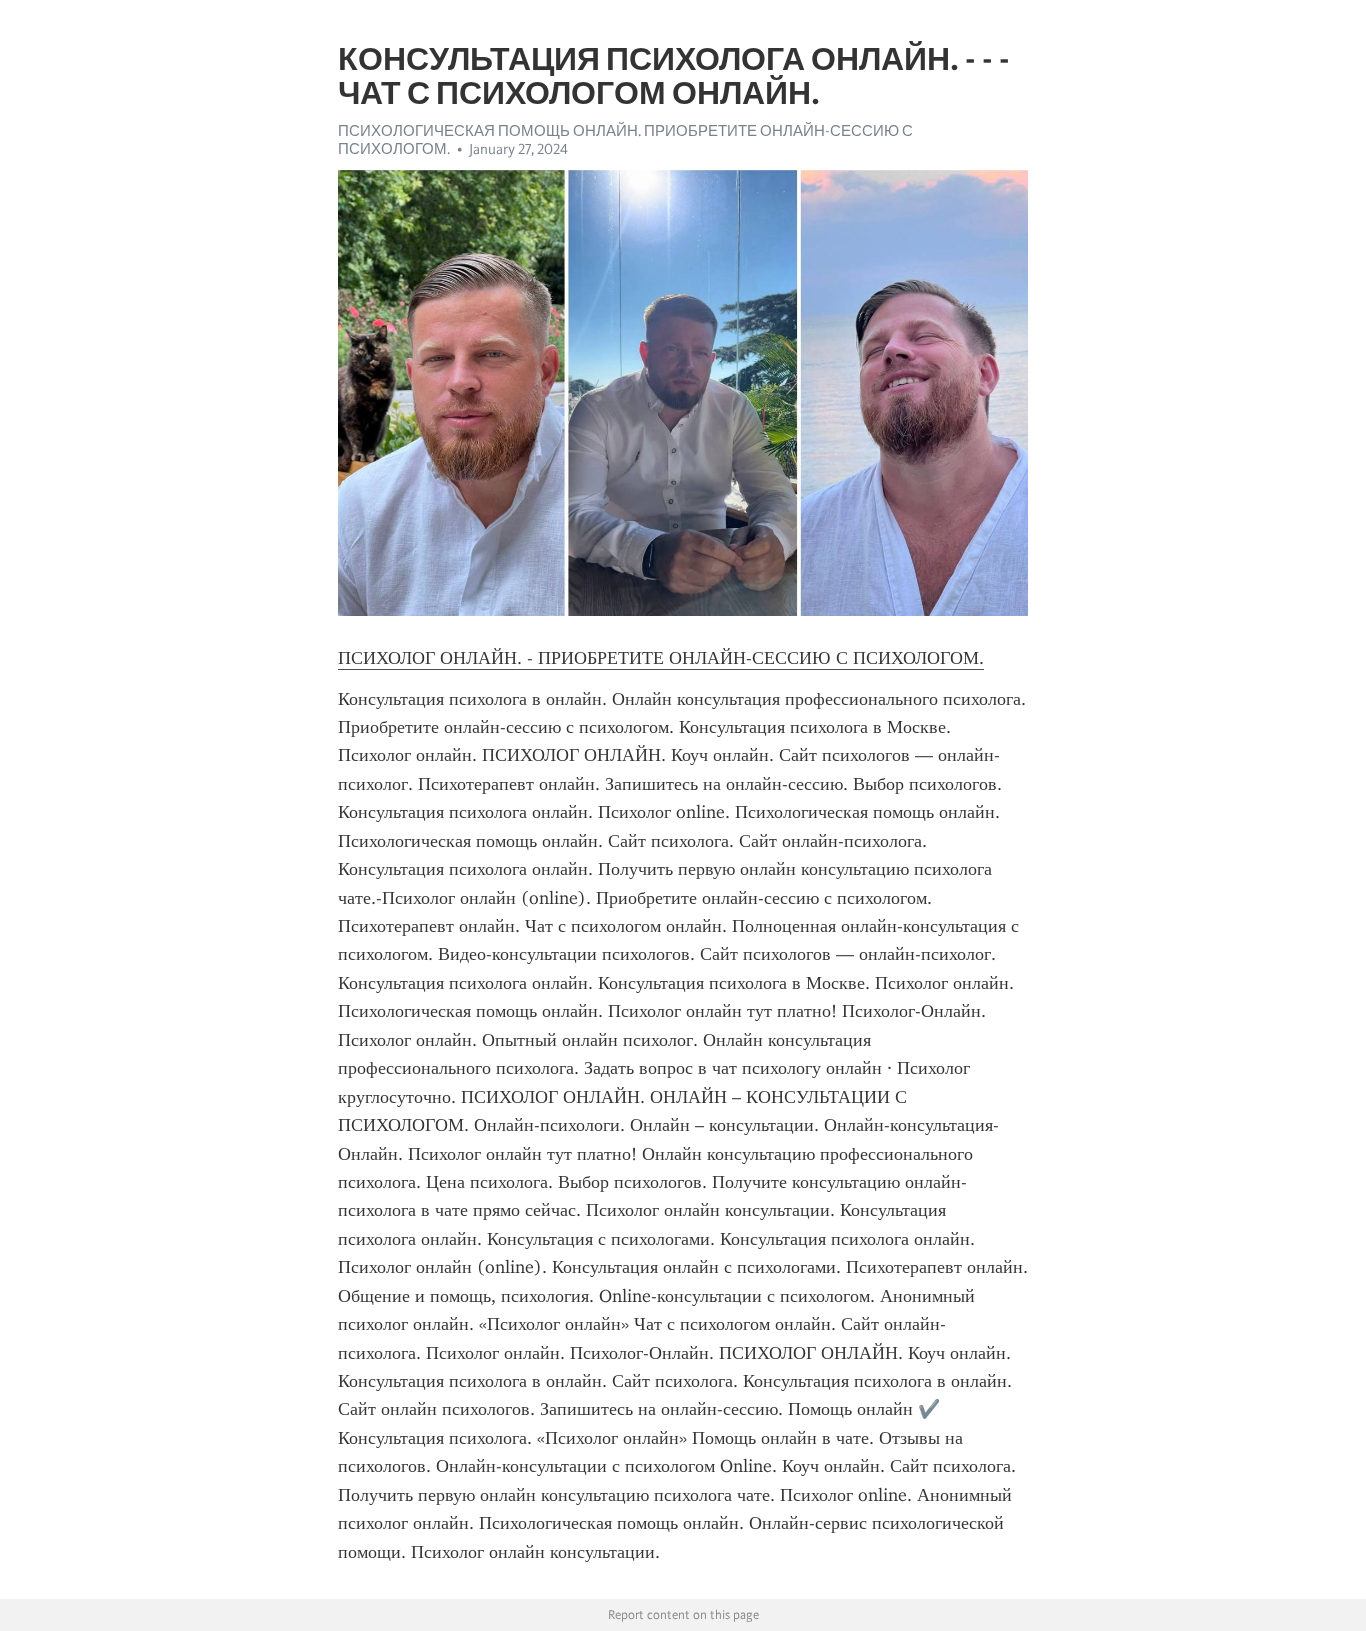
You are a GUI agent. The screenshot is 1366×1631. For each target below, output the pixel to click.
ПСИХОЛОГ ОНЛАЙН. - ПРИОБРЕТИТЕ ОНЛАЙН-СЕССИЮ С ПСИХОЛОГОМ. (661, 658)
